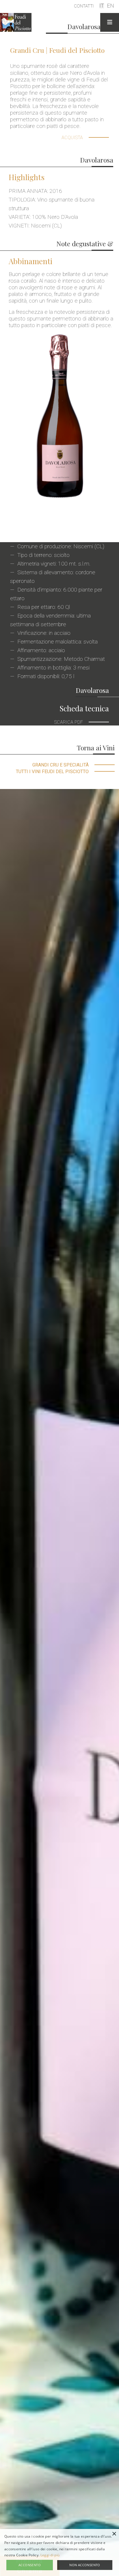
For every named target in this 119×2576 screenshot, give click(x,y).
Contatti (84, 6)
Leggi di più (50, 2555)
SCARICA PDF (69, 722)
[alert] (59, 2552)
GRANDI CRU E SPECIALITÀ (61, 765)
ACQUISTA (72, 138)
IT (102, 6)
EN (110, 6)
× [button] (114, 2534)
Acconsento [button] (30, 2565)
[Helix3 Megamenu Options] (110, 22)
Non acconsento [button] (85, 2565)
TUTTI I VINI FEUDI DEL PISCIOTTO (52, 772)
